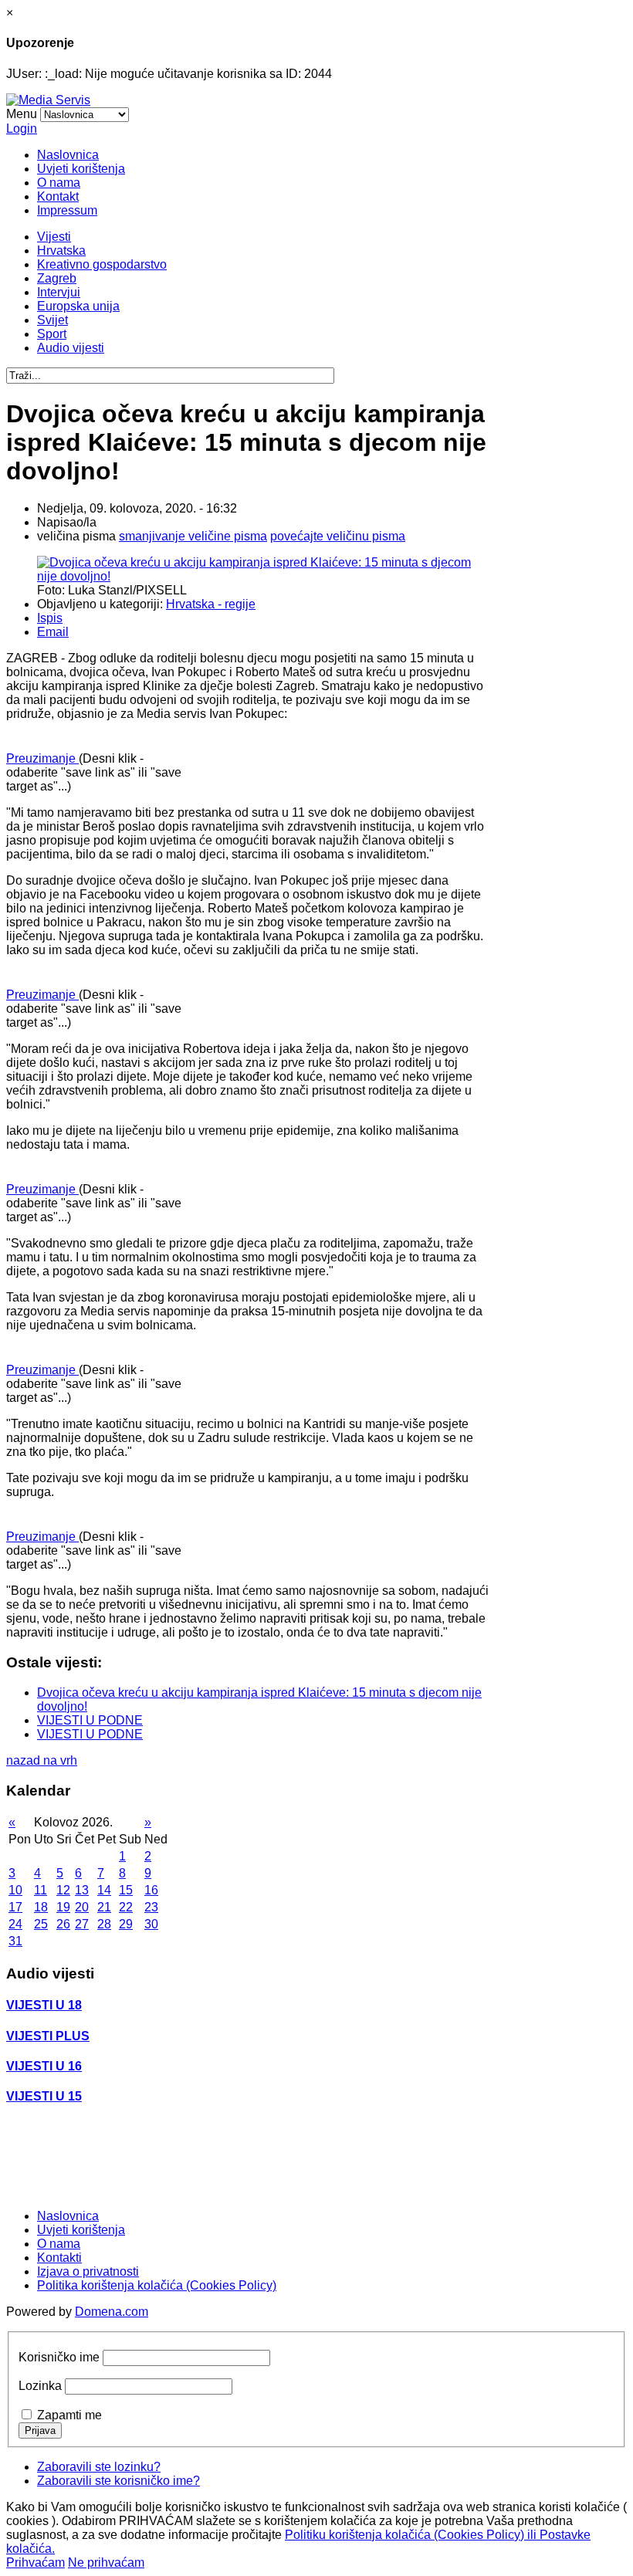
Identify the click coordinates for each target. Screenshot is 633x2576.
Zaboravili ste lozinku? (99, 2467)
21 (104, 1907)
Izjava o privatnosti (88, 2271)
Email (53, 632)
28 (104, 1924)
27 (82, 1924)
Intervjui (59, 292)
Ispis (50, 618)
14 (104, 1890)
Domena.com (112, 2312)
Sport (52, 334)
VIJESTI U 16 (44, 2066)
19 (63, 1907)
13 (82, 1890)
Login (22, 129)
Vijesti (54, 237)
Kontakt (58, 196)
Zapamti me (69, 2415)
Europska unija (78, 306)
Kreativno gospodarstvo (102, 264)
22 (126, 1907)
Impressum (67, 210)
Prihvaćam (36, 2562)
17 (15, 1907)
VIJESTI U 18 (44, 2005)
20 (82, 1907)
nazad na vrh (42, 1760)
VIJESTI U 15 (44, 2096)
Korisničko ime (59, 2357)
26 (63, 1924)
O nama (59, 183)
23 (151, 1907)
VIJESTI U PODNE (90, 1720)
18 (41, 1907)
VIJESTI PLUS (48, 2036)
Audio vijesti (71, 348)
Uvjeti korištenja (81, 169)
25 (41, 1924)
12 (63, 1890)
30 (151, 1924)
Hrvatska (61, 250)
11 (41, 1890)
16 (151, 1890)
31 (15, 1941)
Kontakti (59, 2258)
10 (15, 1890)
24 (15, 1924)
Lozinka (40, 2386)
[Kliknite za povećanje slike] (264, 576)
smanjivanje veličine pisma (193, 536)
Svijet (52, 320)
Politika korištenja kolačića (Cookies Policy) (157, 2285)
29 (126, 1924)
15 (126, 1890)
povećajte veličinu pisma (338, 536)
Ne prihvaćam (106, 2562)
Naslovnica (68, 155)
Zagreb (57, 278)
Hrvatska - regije (211, 604)
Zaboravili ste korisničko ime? (118, 2481)
